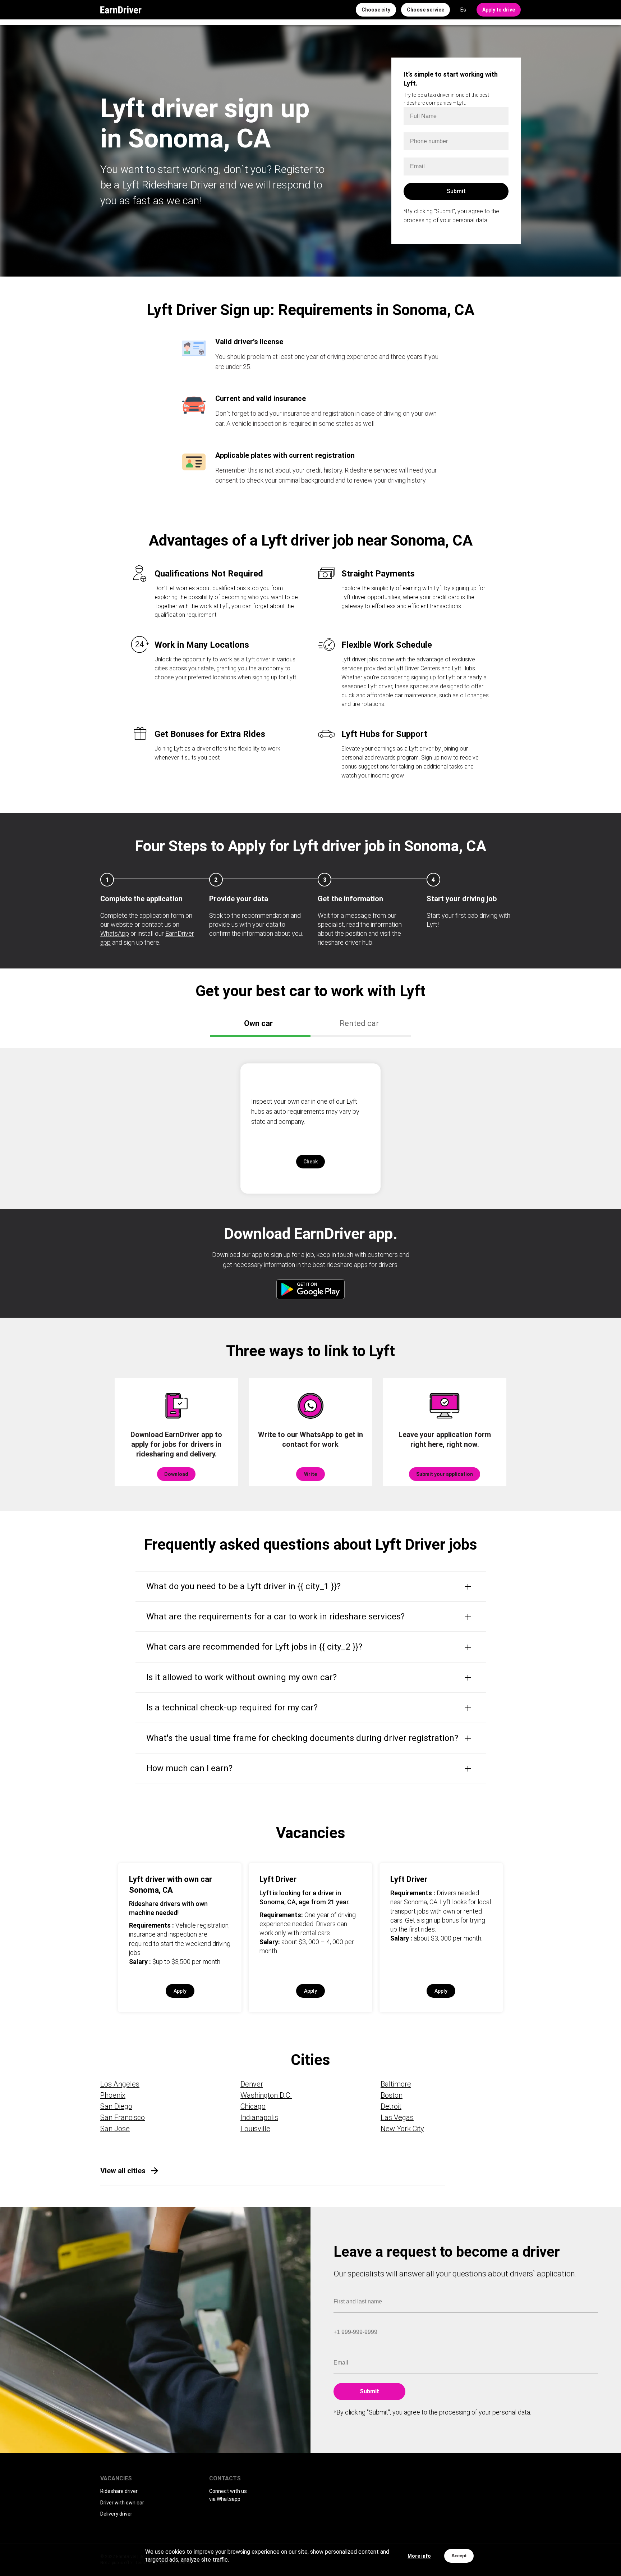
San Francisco (123, 2117)
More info (419, 2556)
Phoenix (113, 2095)
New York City (402, 2129)
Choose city (376, 10)
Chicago (253, 2106)
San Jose (115, 2129)
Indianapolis (259, 2117)
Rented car (359, 1023)
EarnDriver (121, 10)
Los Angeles (120, 2084)
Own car (258, 1023)
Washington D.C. (266, 2095)
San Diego (116, 2106)
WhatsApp (115, 933)
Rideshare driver (119, 2491)
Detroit (391, 2106)
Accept (459, 2556)
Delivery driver (116, 2514)
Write (310, 1474)
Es (463, 10)
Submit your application (445, 1474)
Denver (252, 2084)
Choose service (425, 10)
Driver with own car (122, 2503)
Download (176, 1474)
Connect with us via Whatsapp (228, 2495)
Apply (180, 1991)
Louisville (255, 2129)
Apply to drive (499, 10)
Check (310, 1162)
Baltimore (396, 2084)
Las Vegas (397, 2117)
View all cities (123, 2171)
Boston (392, 2095)
